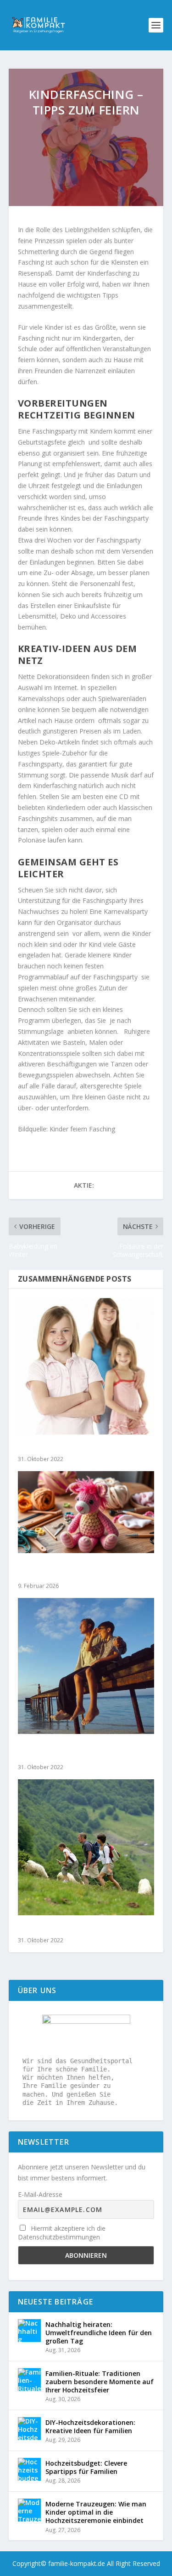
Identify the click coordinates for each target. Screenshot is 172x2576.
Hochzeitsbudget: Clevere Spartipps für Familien (86, 2467)
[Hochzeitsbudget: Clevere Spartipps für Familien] (29, 2469)
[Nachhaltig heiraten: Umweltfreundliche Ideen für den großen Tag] (29, 2331)
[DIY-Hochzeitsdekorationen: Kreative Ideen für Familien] (29, 2429)
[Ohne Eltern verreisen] (86, 1366)
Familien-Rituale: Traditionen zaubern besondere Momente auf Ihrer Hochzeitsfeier (100, 2382)
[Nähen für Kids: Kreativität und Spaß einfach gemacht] (86, 1512)
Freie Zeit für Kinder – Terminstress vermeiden (79, 1751)
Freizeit (86, 128)
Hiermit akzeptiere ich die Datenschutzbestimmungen (62, 2233)
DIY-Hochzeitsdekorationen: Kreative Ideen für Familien (90, 2427)
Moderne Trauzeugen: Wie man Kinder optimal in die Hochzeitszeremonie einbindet (96, 2512)
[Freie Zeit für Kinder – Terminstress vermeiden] (86, 1666)
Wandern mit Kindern (55, 1928)
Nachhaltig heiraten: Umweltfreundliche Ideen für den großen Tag (99, 2333)
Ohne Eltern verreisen (55, 1448)
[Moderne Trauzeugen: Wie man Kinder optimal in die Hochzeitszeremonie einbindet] (29, 2510)
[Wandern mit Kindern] (86, 1848)
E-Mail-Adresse (40, 2194)
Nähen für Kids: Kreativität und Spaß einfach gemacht (82, 1570)
